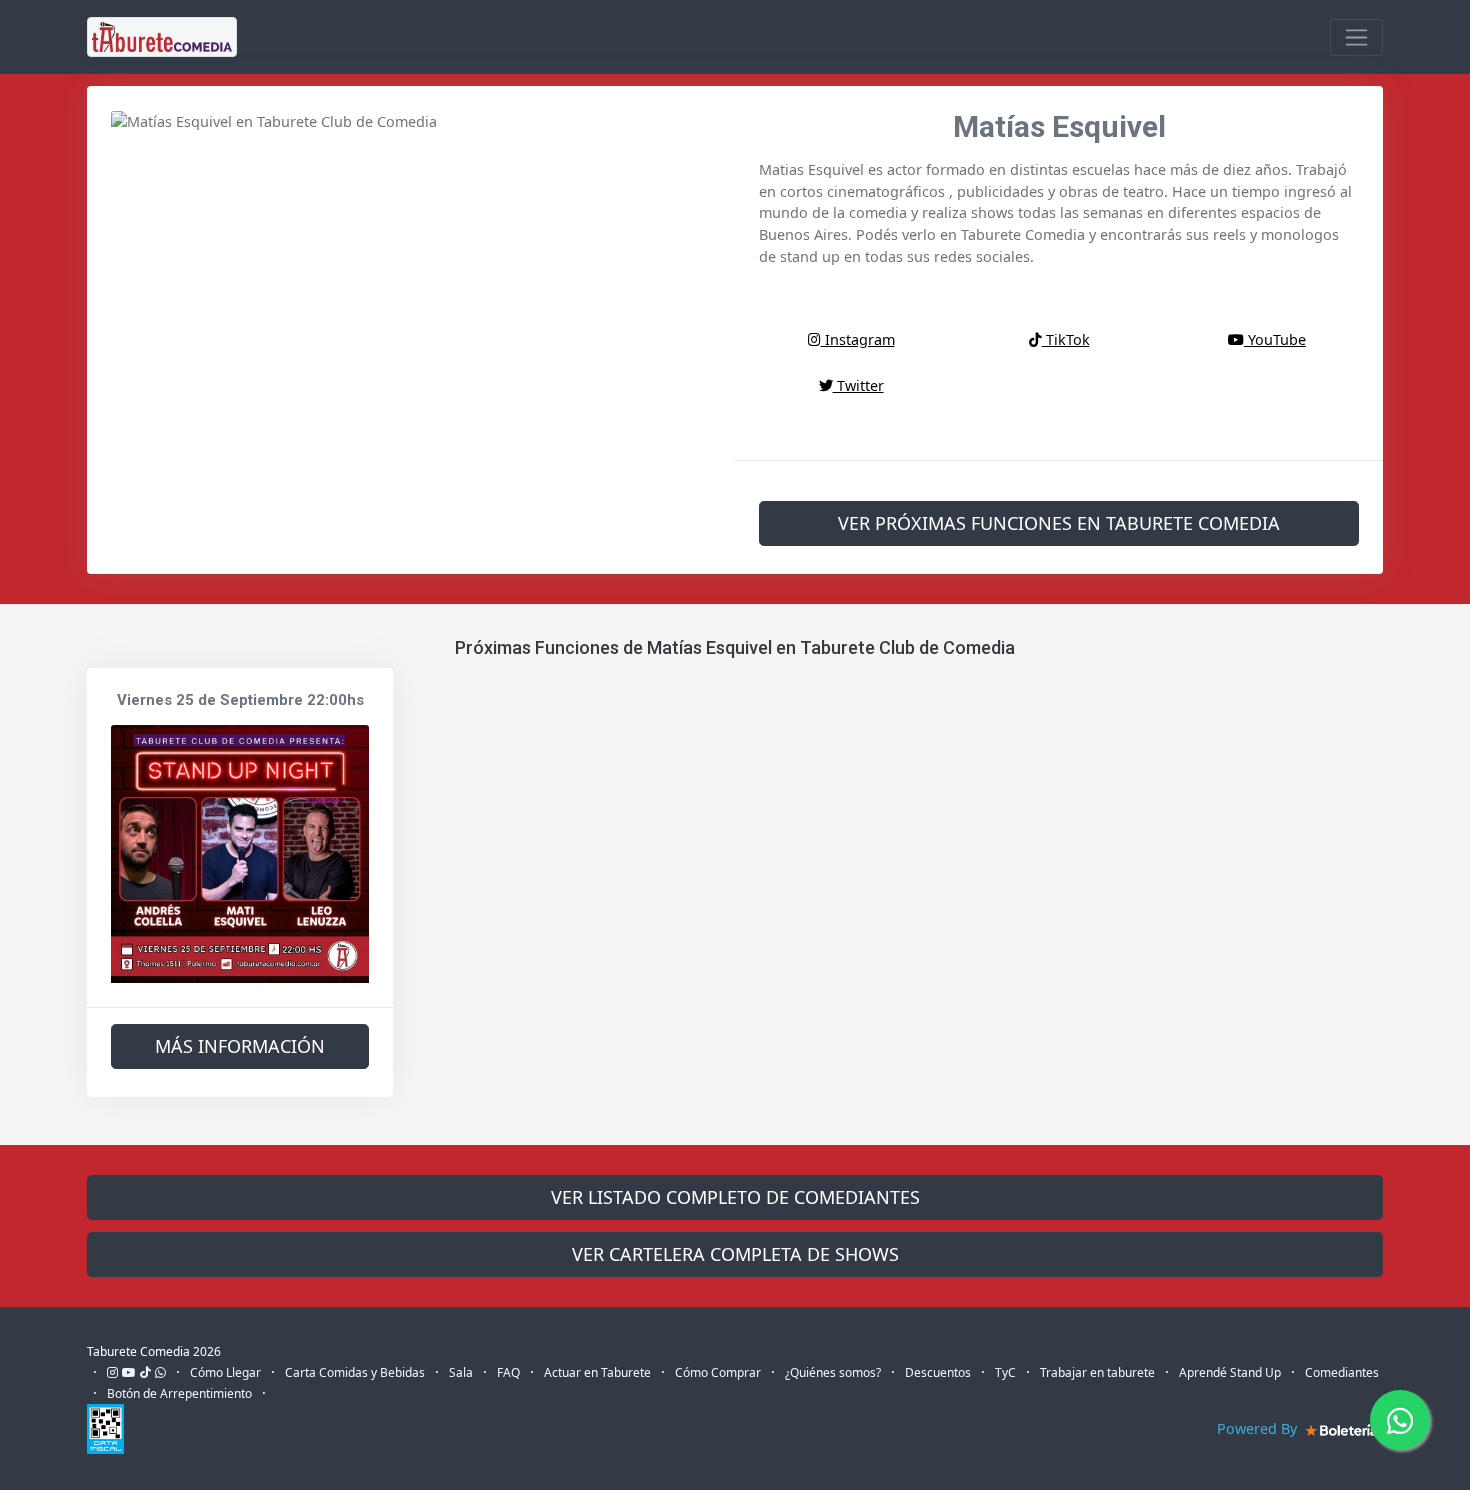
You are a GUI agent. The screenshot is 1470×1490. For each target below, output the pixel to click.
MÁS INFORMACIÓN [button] (240, 1046)
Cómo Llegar (225, 1372)
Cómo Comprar (718, 1372)
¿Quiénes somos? (833, 1372)
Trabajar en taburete (1097, 1372)
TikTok (1066, 339)
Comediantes (1342, 1372)
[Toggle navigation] (1356, 37)
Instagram (858, 339)
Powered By (1259, 1428)
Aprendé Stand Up (1230, 1372)
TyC (1005, 1372)
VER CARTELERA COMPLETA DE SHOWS (735, 1254)
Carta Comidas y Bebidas (355, 1372)
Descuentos (938, 1372)
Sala (461, 1372)
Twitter (858, 385)
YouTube (1275, 339)
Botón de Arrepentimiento (179, 1393)
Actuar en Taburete (597, 1372)
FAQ (508, 1372)
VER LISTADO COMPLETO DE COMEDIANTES (735, 1197)
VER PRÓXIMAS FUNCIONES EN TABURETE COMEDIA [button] (1059, 523)
